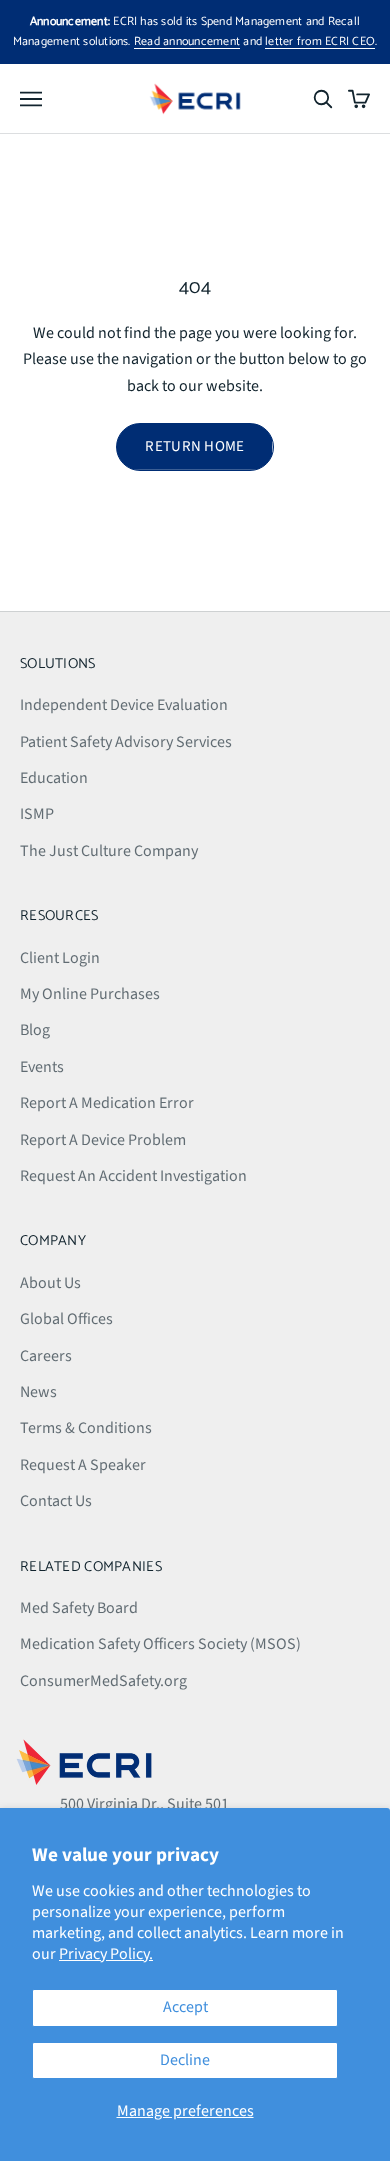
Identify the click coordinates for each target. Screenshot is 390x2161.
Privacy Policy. (106, 1954)
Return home (194, 446)
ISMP (37, 814)
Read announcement (187, 41)
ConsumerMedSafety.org (103, 1681)
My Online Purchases (90, 994)
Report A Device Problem (103, 1140)
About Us (50, 1283)
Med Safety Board (79, 1608)
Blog (35, 1030)
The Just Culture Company (109, 851)
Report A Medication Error (107, 1103)
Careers (46, 1356)
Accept (185, 2007)
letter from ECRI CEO (320, 41)
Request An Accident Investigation (133, 1176)
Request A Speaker (83, 1465)
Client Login (60, 958)
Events (42, 1067)
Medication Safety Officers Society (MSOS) (160, 1644)
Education (54, 778)
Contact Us (56, 1501)
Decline (185, 2060)
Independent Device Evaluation (124, 705)
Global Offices (66, 1319)
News (38, 1392)
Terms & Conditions (86, 1428)
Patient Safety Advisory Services (126, 742)
